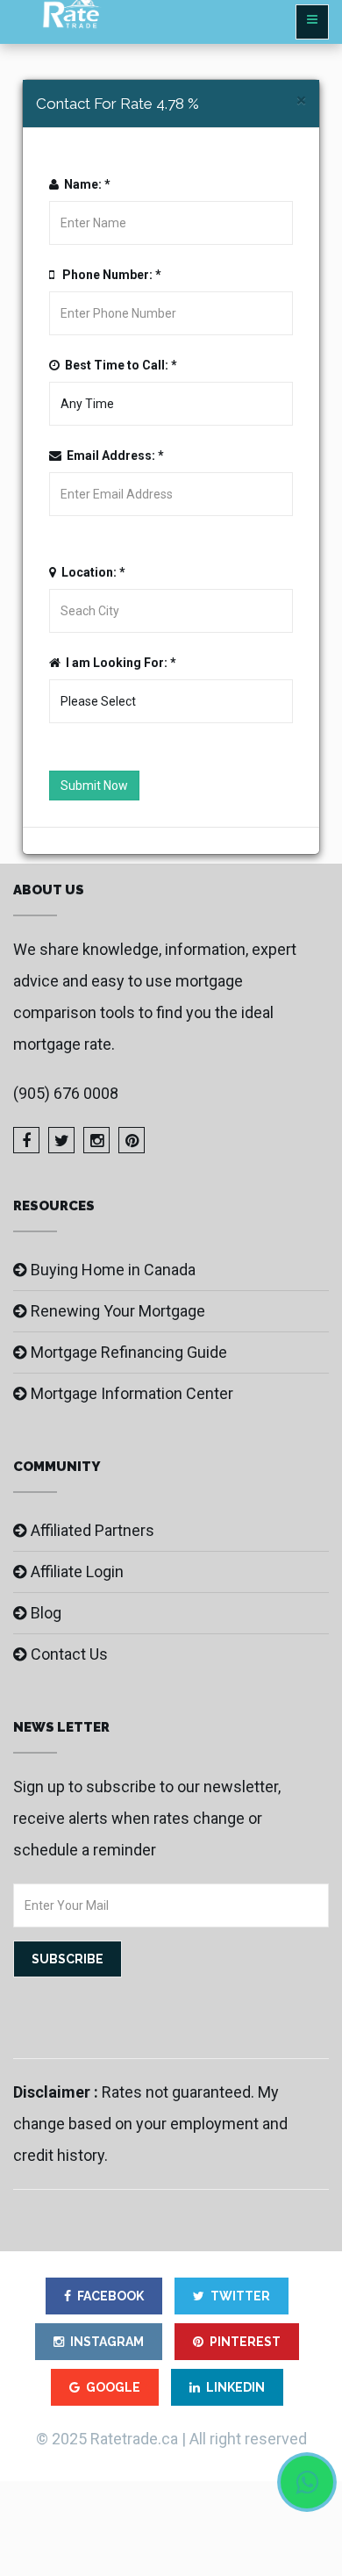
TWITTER (240, 2296)
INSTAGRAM (107, 2342)
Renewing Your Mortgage (118, 1311)
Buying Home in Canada (113, 1270)
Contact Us (69, 1654)
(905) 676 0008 (66, 1093)
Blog (46, 1613)
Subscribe (68, 1959)
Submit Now (94, 786)
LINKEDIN (235, 2387)
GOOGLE (113, 2387)
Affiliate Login (77, 1571)
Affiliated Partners (93, 1530)
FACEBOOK (110, 2296)
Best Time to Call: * (118, 365)
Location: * (91, 572)
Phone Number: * (108, 275)
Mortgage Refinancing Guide (129, 1352)
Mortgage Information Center (132, 1393)
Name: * (85, 184)
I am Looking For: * (118, 663)
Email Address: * (113, 456)
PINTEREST (245, 2342)
